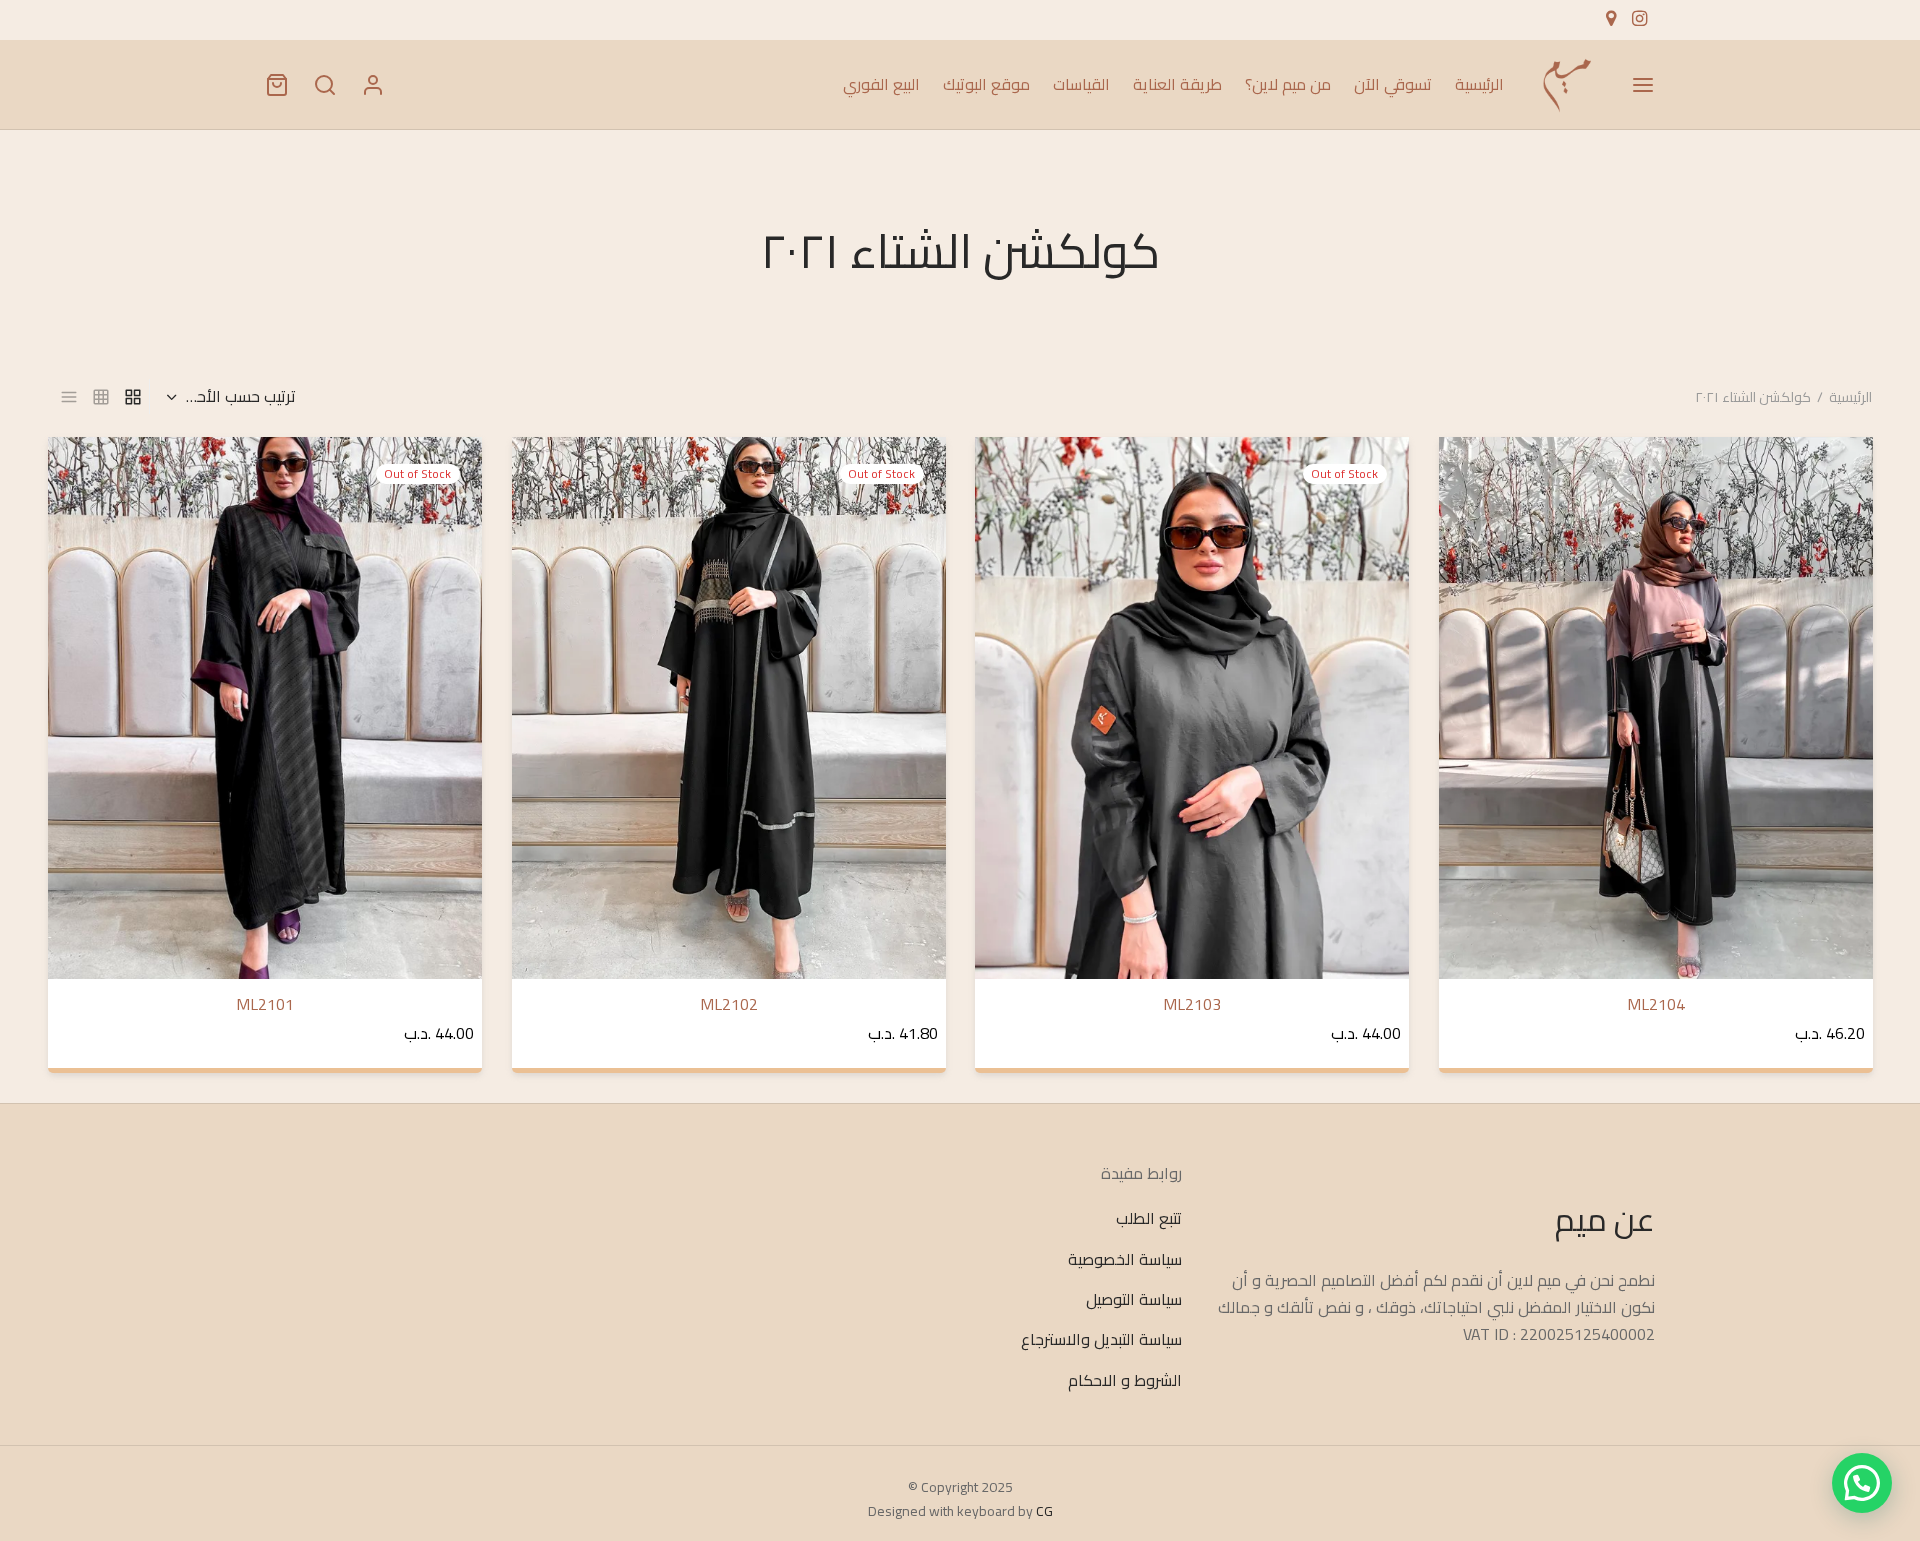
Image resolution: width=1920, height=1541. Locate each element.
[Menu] (1643, 85)
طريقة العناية (1177, 84)
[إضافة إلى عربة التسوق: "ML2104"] (1478, 483)
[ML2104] (1656, 708)
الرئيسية (1479, 84)
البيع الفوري (881, 84)
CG (1044, 1511)
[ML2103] (1192, 708)
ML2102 (728, 1004)
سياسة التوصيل (1134, 1299)
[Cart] (277, 85)
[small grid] (101, 396)
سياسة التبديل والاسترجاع (1101, 1340)
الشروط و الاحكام (1125, 1380)
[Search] (325, 85)
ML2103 (1192, 1004)
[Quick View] (1478, 529)
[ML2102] (729, 708)
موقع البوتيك (986, 84)
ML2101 (265, 1004)
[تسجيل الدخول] (373, 85)
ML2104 (1655, 1004)
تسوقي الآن (1393, 84)
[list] (69, 396)
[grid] (133, 396)
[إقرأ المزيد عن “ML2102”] (551, 483)
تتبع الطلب (1149, 1219)
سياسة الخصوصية (1125, 1259)
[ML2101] (265, 708)
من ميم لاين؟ (1288, 84)
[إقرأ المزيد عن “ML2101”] (88, 483)
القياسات (1081, 84)
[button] (1862, 1483)
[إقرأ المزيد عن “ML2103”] (1015, 483)
